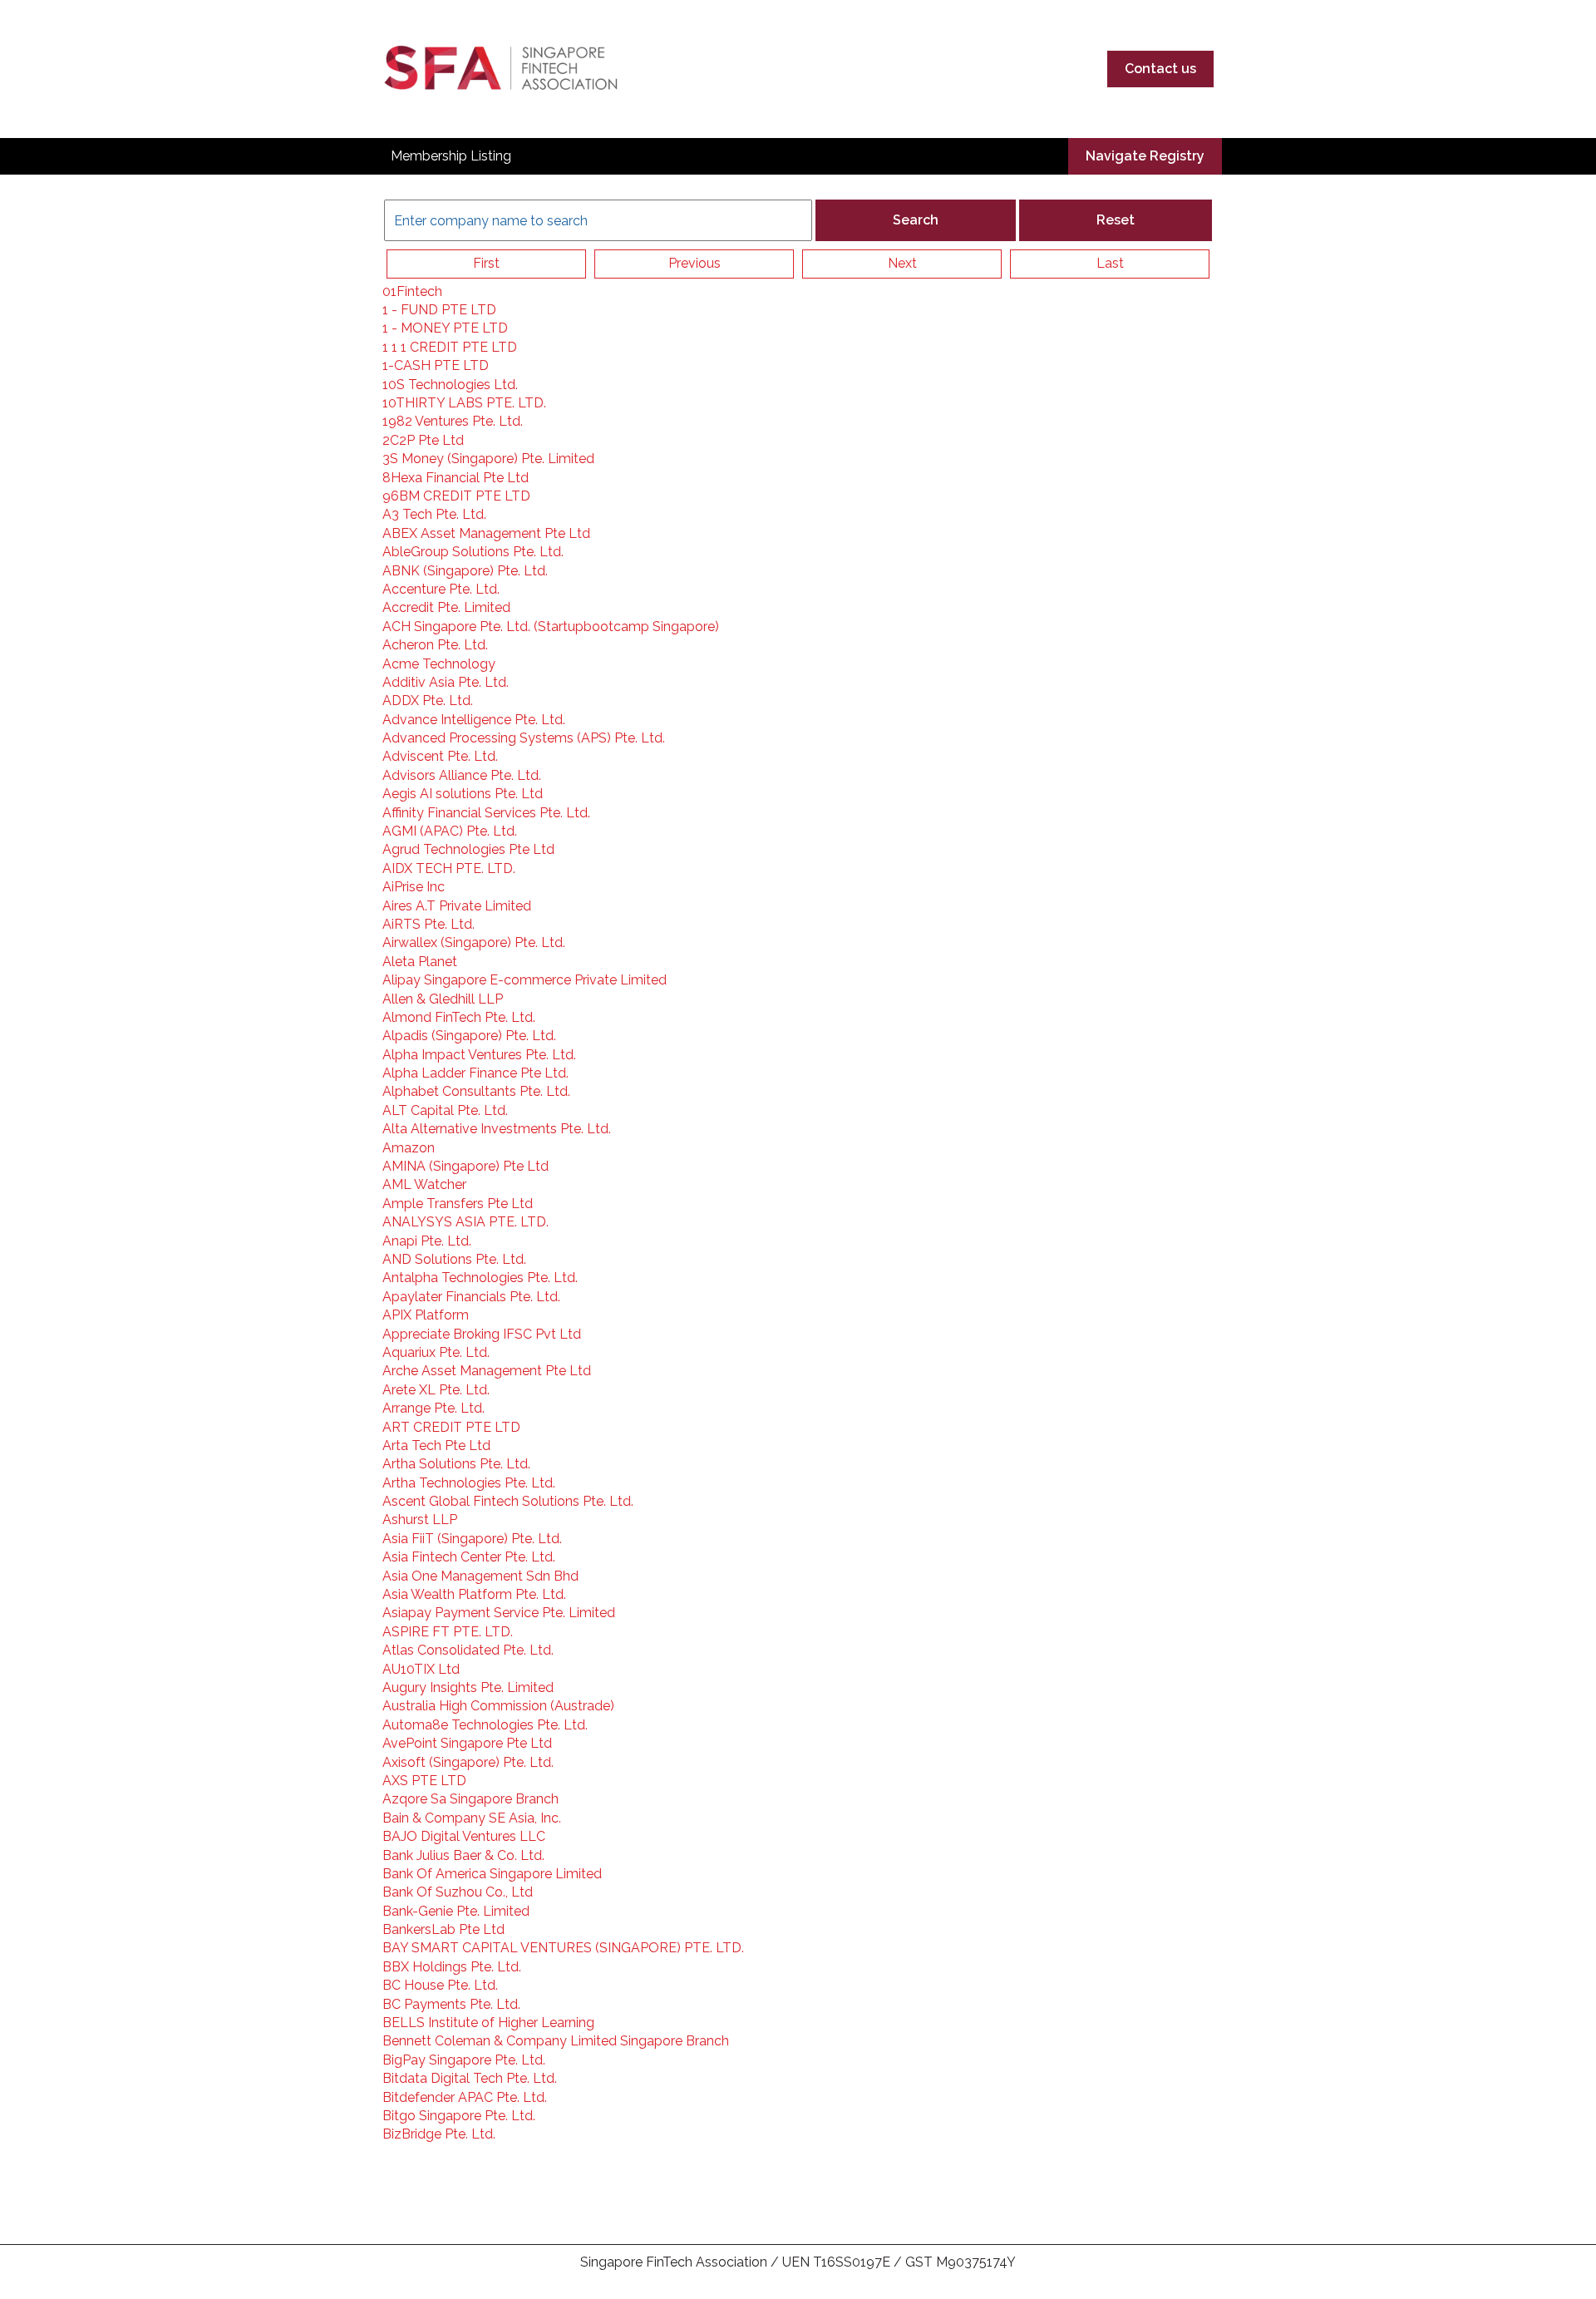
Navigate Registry (1145, 156)
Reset (1116, 220)
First (486, 263)
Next (902, 263)
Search (916, 220)
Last (1110, 263)
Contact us (1160, 69)
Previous (695, 263)
